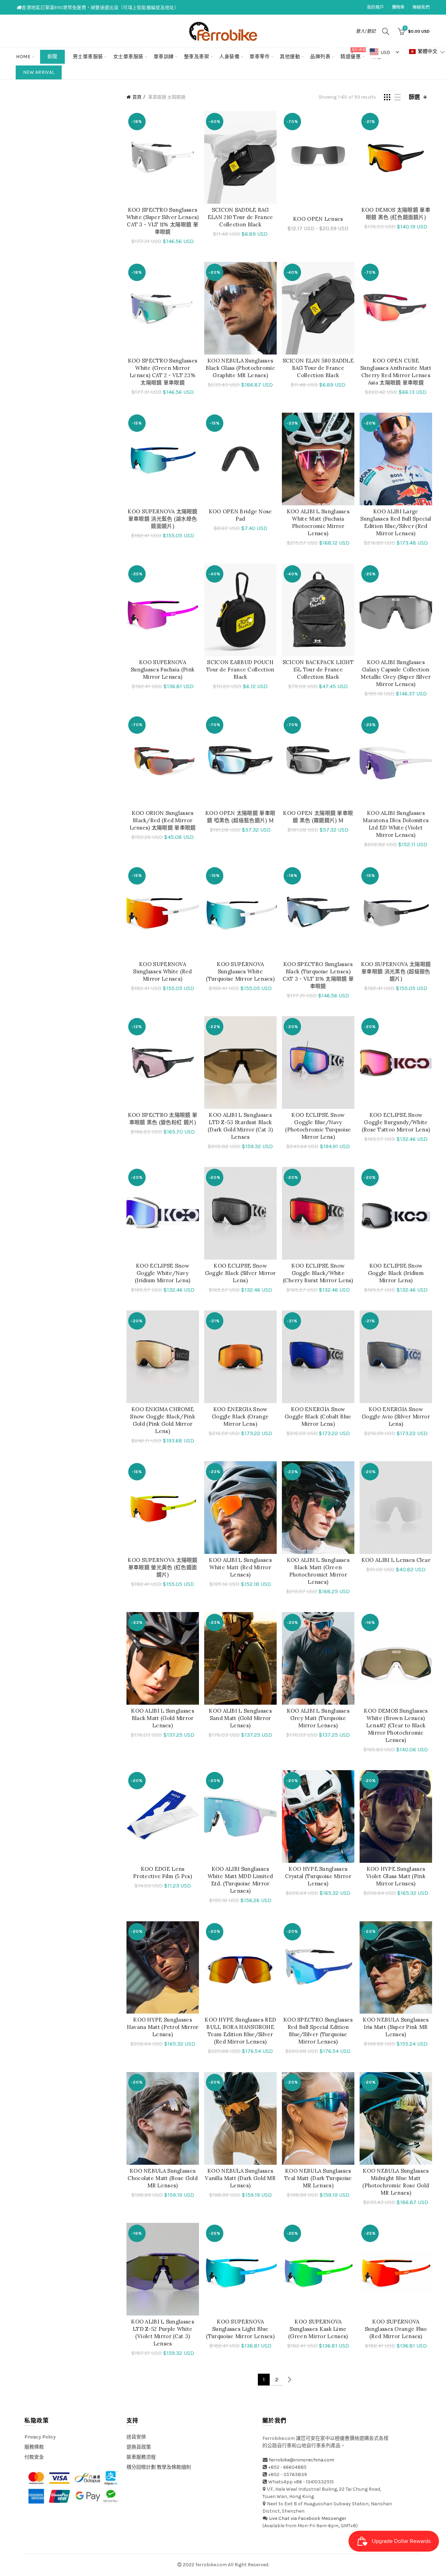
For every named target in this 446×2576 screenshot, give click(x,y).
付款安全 (34, 2457)
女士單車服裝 (128, 57)
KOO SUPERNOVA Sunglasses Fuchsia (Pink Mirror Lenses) (163, 670)
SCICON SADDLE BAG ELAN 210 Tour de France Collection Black (240, 217)
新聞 (52, 57)
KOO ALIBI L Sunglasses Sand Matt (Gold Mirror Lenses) (240, 1718)
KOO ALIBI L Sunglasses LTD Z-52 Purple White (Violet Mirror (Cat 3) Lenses (163, 2333)
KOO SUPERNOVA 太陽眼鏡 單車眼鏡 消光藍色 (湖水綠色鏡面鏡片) (162, 519)
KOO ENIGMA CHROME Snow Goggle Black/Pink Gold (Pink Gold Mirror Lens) (163, 1420)
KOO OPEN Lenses (318, 219)
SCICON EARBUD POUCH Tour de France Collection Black (240, 670)
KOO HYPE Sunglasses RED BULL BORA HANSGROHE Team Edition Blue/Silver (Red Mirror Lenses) (240, 2031)
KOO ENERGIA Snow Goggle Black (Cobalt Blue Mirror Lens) (318, 1417)
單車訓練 (164, 57)
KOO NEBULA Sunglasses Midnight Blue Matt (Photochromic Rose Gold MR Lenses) (396, 2182)
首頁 (137, 97)
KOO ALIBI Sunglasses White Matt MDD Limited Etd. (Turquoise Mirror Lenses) (240, 1880)
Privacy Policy (40, 2437)
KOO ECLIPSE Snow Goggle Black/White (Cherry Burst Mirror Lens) (318, 1273)
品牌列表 (322, 54)
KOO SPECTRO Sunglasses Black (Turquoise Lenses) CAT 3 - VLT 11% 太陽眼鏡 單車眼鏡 (318, 975)
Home (23, 57)
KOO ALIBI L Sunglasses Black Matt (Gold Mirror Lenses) (163, 1718)
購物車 (398, 7)
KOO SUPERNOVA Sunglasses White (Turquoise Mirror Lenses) (240, 971)
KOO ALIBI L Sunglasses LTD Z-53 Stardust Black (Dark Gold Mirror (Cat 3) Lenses (240, 1126)
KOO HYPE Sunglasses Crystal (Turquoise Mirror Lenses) (318, 1876)
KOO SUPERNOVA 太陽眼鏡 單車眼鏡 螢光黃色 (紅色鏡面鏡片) (162, 1567)
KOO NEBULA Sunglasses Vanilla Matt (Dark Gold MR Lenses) (240, 2178)
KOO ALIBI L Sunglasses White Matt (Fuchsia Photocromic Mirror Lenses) (318, 522)
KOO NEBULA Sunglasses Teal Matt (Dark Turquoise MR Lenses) (318, 2178)
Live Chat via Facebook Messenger (308, 2518)
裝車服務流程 (141, 2457)
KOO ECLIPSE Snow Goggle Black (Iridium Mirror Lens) (396, 1273)
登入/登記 (366, 31)
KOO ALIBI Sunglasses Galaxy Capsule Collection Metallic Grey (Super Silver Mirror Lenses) (396, 673)
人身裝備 (229, 57)
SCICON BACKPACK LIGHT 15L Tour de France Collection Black (318, 670)
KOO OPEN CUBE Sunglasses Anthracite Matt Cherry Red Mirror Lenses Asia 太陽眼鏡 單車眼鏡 (396, 372)
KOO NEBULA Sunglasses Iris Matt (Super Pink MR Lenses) (396, 2027)
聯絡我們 (421, 7)
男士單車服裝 (88, 57)
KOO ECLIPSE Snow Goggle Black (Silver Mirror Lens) (240, 1273)
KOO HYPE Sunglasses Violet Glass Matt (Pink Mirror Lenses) (396, 1876)
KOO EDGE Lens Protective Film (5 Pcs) (163, 1873)
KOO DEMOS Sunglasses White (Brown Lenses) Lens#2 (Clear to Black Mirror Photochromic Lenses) (396, 1725)
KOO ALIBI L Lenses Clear (396, 1560)
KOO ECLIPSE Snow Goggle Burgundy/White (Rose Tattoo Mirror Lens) (396, 1122)
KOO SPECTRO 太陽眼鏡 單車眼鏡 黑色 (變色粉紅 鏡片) (163, 1119)
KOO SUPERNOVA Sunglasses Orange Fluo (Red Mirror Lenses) (396, 2329)
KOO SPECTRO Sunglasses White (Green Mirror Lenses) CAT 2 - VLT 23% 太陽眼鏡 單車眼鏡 (163, 372)
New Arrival (39, 72)
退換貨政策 (139, 2447)
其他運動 (290, 57)
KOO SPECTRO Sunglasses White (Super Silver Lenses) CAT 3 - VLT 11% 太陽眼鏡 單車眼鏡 (163, 221)
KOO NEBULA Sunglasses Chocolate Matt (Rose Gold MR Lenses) (163, 2178)
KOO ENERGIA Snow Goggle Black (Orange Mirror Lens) (240, 1417)
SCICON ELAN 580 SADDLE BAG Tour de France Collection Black (318, 368)
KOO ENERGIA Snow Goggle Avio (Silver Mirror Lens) (396, 1417)
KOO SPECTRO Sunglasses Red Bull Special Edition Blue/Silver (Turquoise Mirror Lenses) (318, 2031)
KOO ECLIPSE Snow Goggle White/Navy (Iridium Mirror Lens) (163, 1273)
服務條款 (34, 2447)
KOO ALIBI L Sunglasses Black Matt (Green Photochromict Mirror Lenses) (318, 1571)
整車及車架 (197, 57)
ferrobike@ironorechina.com (302, 2460)
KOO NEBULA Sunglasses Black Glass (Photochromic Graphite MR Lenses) (240, 368)
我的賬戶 (375, 7)
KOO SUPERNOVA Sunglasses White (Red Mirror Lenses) (162, 971)
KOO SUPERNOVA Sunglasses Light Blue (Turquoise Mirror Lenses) (240, 2329)
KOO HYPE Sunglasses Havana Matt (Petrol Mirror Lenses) (163, 2027)
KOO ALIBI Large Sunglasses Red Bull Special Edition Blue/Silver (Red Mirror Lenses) (396, 522)
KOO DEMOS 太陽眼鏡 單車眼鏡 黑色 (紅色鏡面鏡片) (396, 213)
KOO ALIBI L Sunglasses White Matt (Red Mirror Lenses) (240, 1567)
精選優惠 (353, 54)
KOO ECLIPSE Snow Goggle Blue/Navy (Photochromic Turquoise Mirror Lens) (318, 1126)
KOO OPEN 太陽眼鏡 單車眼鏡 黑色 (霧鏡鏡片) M (318, 817)
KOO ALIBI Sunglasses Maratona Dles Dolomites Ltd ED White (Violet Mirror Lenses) (396, 824)
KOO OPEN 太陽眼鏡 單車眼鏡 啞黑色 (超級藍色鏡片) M (240, 817)
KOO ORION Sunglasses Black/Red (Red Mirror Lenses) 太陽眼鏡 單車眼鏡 (163, 820)
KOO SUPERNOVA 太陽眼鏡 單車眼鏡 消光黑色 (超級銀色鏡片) (396, 971)
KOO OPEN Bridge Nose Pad (240, 515)
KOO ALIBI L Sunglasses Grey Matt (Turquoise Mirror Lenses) (318, 1718)
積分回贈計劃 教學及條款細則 (159, 2467)
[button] (427, 52)
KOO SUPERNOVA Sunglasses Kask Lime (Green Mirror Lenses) (318, 2329)
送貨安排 (136, 2437)
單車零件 (260, 57)
